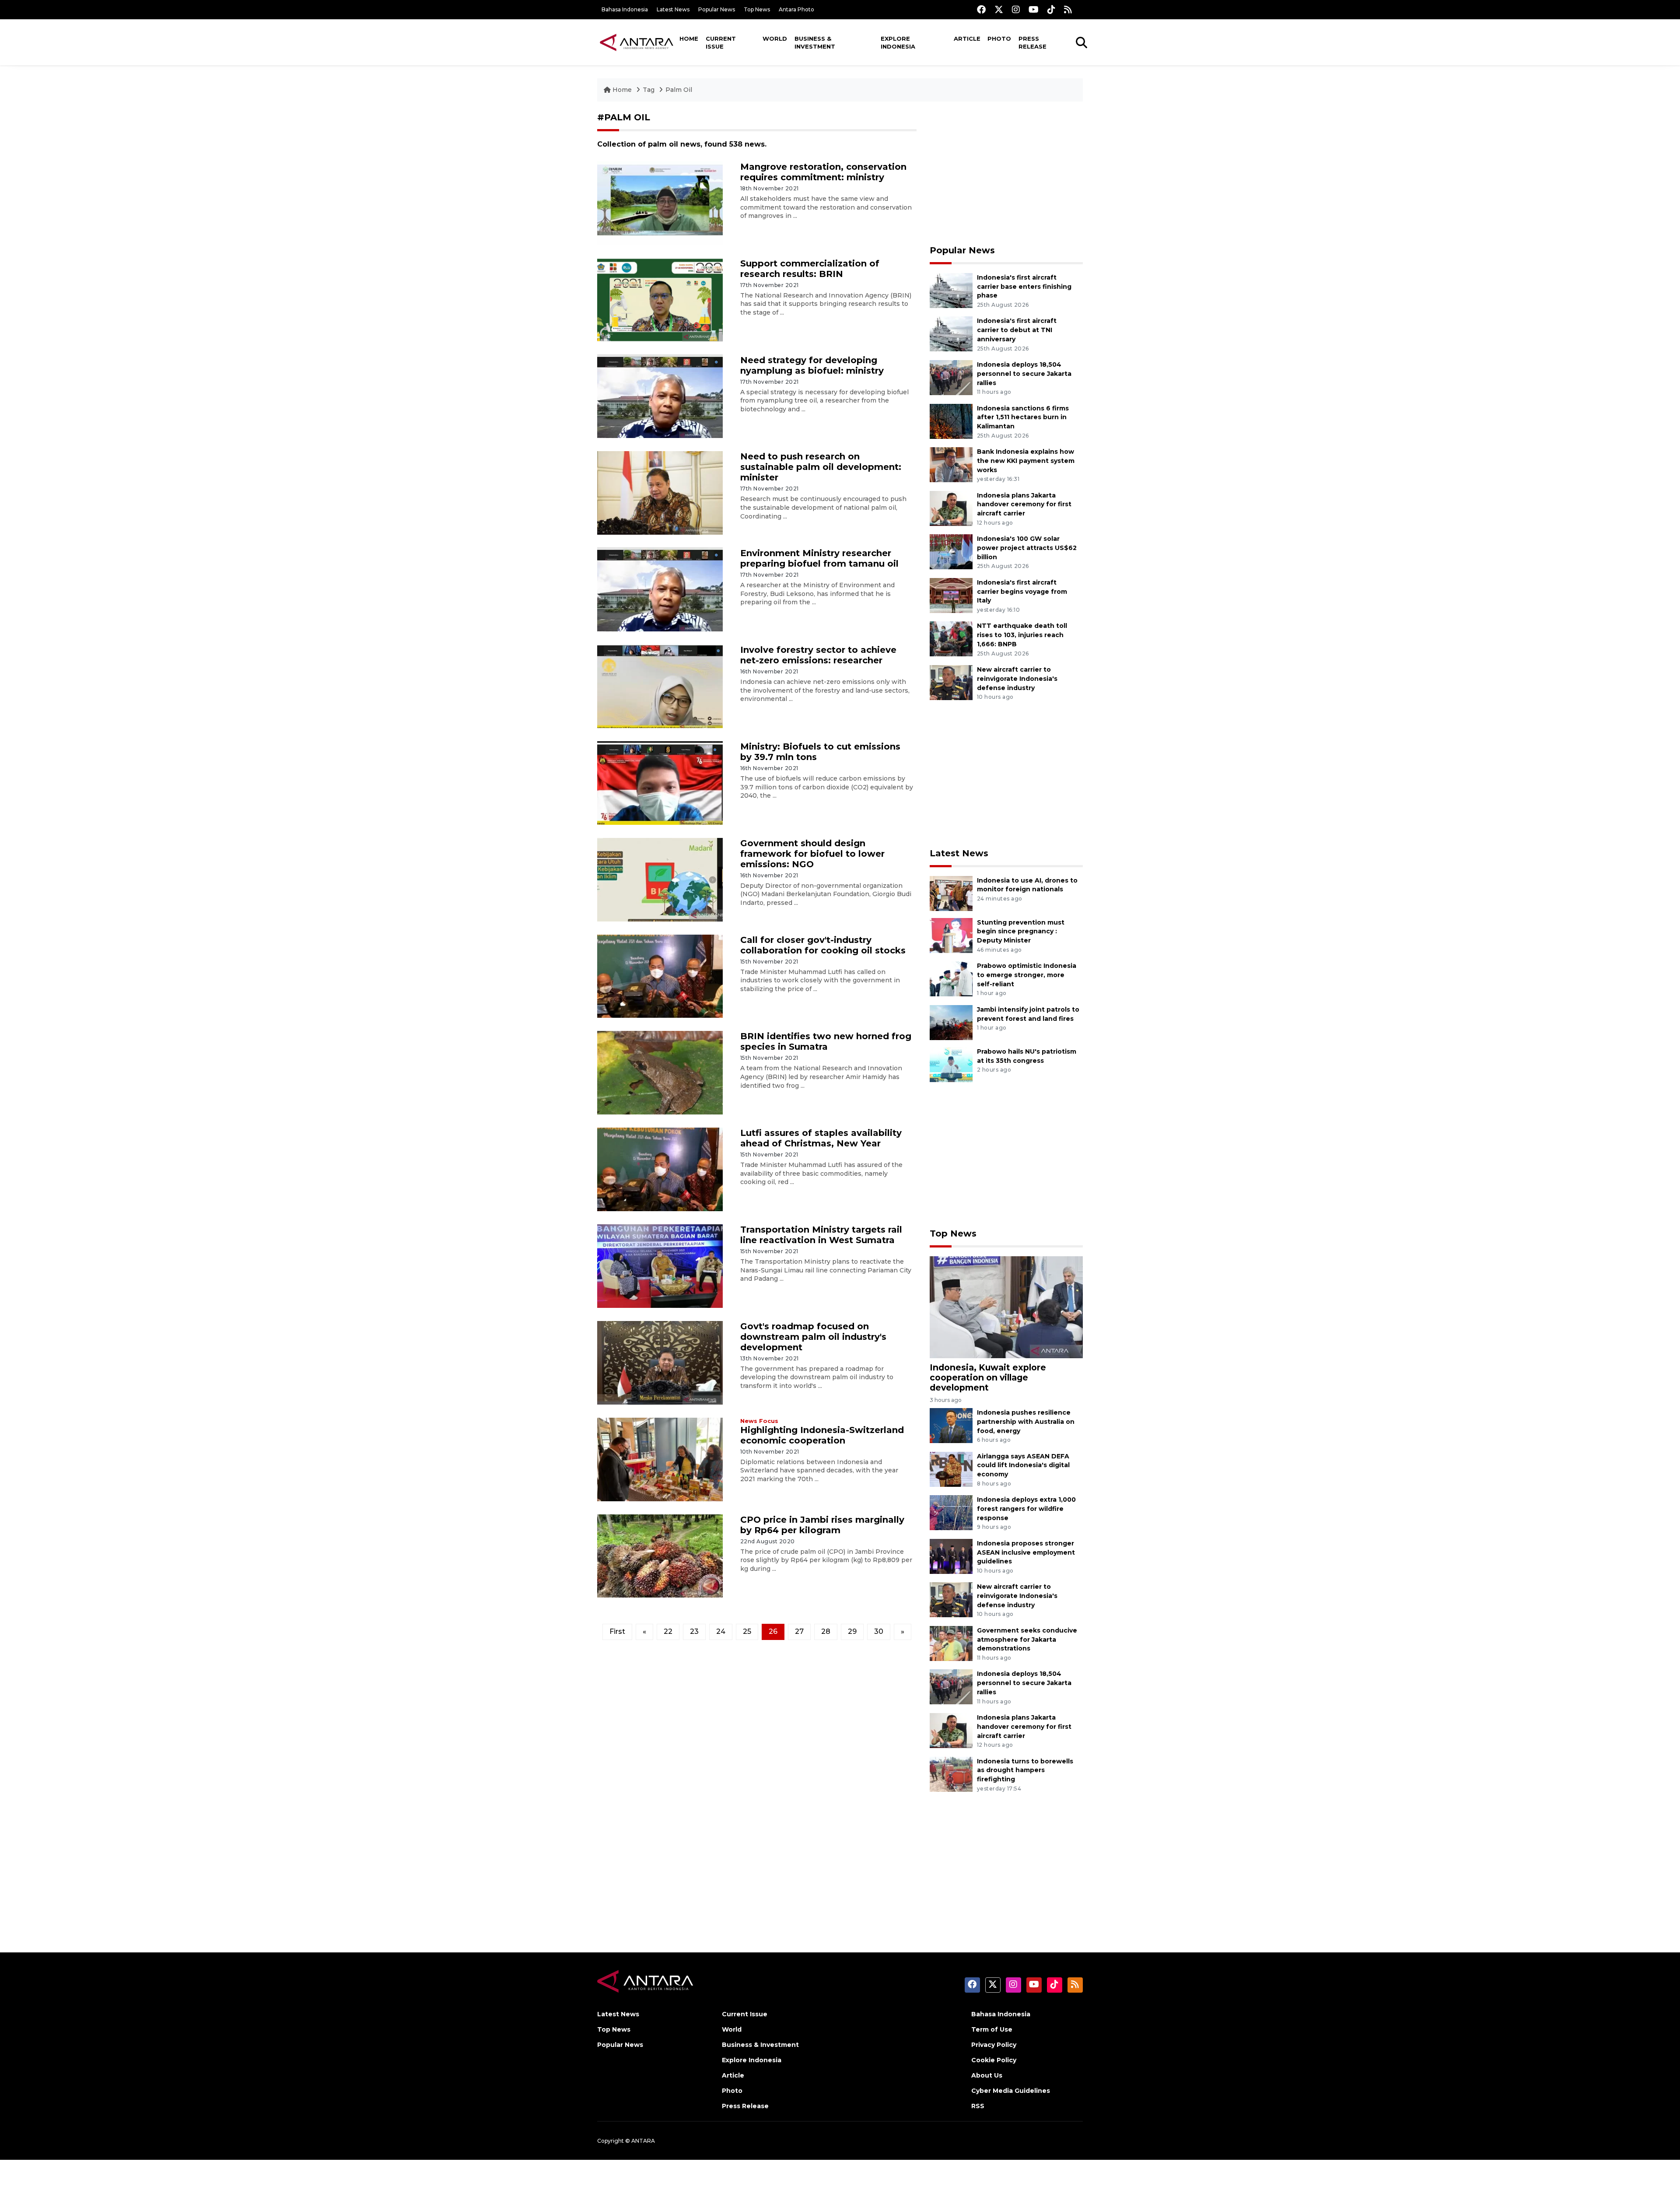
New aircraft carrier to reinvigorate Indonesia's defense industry (1017, 679)
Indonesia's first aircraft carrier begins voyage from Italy (1022, 592)
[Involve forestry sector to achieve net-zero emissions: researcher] (660, 686)
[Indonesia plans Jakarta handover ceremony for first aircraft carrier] (951, 508)
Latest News (673, 9)
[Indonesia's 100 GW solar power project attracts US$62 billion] (951, 551)
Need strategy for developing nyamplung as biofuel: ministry (812, 365)
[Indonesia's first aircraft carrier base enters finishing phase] (951, 290)
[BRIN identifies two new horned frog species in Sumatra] (660, 1072)
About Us (987, 2075)
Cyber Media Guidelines (1011, 2091)
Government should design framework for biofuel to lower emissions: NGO (812, 854)
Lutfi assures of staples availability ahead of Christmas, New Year (821, 1138)
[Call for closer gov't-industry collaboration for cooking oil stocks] (660, 976)
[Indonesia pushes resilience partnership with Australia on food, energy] (951, 1425)
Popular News (717, 9)
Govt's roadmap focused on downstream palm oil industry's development (813, 1337)
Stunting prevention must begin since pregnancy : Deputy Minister (1021, 932)
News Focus (759, 1421)
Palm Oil (679, 90)
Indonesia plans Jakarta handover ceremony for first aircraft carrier (1024, 505)
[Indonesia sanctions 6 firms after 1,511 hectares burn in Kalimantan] (951, 421)
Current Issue (721, 42)
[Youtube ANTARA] (1034, 9)
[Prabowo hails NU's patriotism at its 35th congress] (951, 1064)
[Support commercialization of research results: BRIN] (660, 299)
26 (773, 1631)
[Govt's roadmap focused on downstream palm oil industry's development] (660, 1362)
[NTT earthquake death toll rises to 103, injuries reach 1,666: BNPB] (951, 639)
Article (967, 39)
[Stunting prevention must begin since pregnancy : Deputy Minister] (951, 935)
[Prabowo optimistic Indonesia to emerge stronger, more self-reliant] (951, 978)
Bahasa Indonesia (625, 9)
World (775, 39)
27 (799, 1631)
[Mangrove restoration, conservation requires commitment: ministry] (660, 203)
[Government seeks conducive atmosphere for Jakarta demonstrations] (951, 1643)
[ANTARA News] (637, 42)
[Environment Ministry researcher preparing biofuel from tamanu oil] (660, 589)
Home (689, 39)
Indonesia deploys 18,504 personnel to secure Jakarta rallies (1024, 374)
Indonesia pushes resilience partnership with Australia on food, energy (1026, 1422)
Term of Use (992, 2029)
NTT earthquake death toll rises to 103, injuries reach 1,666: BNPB (1022, 635)
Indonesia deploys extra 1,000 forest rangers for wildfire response (1026, 1509)
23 (694, 1631)
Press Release (1032, 42)
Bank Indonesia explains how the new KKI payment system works (1026, 461)
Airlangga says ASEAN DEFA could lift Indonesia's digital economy (1023, 1465)
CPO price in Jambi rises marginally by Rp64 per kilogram (822, 1525)
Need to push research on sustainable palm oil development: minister (821, 467)
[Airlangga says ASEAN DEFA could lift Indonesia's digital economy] (951, 1469)
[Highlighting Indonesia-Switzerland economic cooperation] (660, 1459)
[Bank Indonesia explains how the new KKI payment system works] (951, 464)
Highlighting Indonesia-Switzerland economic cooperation (822, 1435)
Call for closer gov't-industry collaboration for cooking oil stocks (823, 945)
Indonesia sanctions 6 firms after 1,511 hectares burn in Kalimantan (1023, 417)
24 (721, 1631)
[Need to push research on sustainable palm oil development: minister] (660, 492)
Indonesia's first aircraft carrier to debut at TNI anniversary (1017, 330)
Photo (999, 39)
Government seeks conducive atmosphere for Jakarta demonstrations (1027, 1640)
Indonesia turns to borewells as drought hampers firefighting (1025, 1770)
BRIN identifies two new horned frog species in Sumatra (826, 1041)
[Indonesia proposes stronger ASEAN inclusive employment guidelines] (951, 1556)
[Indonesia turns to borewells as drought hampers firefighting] (951, 1774)
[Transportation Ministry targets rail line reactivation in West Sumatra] (660, 1266)
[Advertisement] (1006, 173)
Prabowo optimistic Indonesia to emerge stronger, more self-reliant (1027, 975)
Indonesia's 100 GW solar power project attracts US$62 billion (1027, 548)
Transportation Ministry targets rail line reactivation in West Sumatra (821, 1235)
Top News (757, 9)
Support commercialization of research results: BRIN (810, 269)
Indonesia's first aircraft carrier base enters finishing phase (1024, 287)
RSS (978, 2106)
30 (879, 1631)
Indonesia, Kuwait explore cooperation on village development (988, 1377)
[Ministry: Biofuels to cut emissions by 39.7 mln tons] (660, 783)
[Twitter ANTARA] (999, 9)
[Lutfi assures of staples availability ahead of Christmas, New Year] (660, 1169)
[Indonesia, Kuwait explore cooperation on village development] (1006, 1306)
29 (852, 1631)
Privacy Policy (994, 2045)
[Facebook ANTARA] (981, 9)
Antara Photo (796, 9)
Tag (649, 90)
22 (668, 1631)
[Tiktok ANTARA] (1051, 9)
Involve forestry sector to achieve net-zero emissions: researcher (818, 655)
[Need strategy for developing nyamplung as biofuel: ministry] (660, 396)
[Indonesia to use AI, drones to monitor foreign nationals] (951, 893)
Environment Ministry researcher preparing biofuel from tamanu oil (819, 558)
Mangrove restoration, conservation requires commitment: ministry (823, 172)
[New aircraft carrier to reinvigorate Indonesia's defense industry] (951, 682)
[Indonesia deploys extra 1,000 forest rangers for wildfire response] (951, 1512)
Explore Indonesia (898, 42)
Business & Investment (815, 42)
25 (747, 1631)
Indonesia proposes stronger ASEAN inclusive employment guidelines (1026, 1552)
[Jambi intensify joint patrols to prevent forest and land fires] (951, 1022)
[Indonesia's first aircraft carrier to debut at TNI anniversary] (951, 334)
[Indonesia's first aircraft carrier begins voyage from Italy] (951, 595)
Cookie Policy (994, 2060)
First (617, 1631)
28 (826, 1631)
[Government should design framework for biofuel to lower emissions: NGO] (660, 879)
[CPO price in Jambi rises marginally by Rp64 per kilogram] (660, 1555)
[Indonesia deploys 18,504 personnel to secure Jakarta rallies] (951, 377)
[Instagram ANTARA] (1016, 9)
